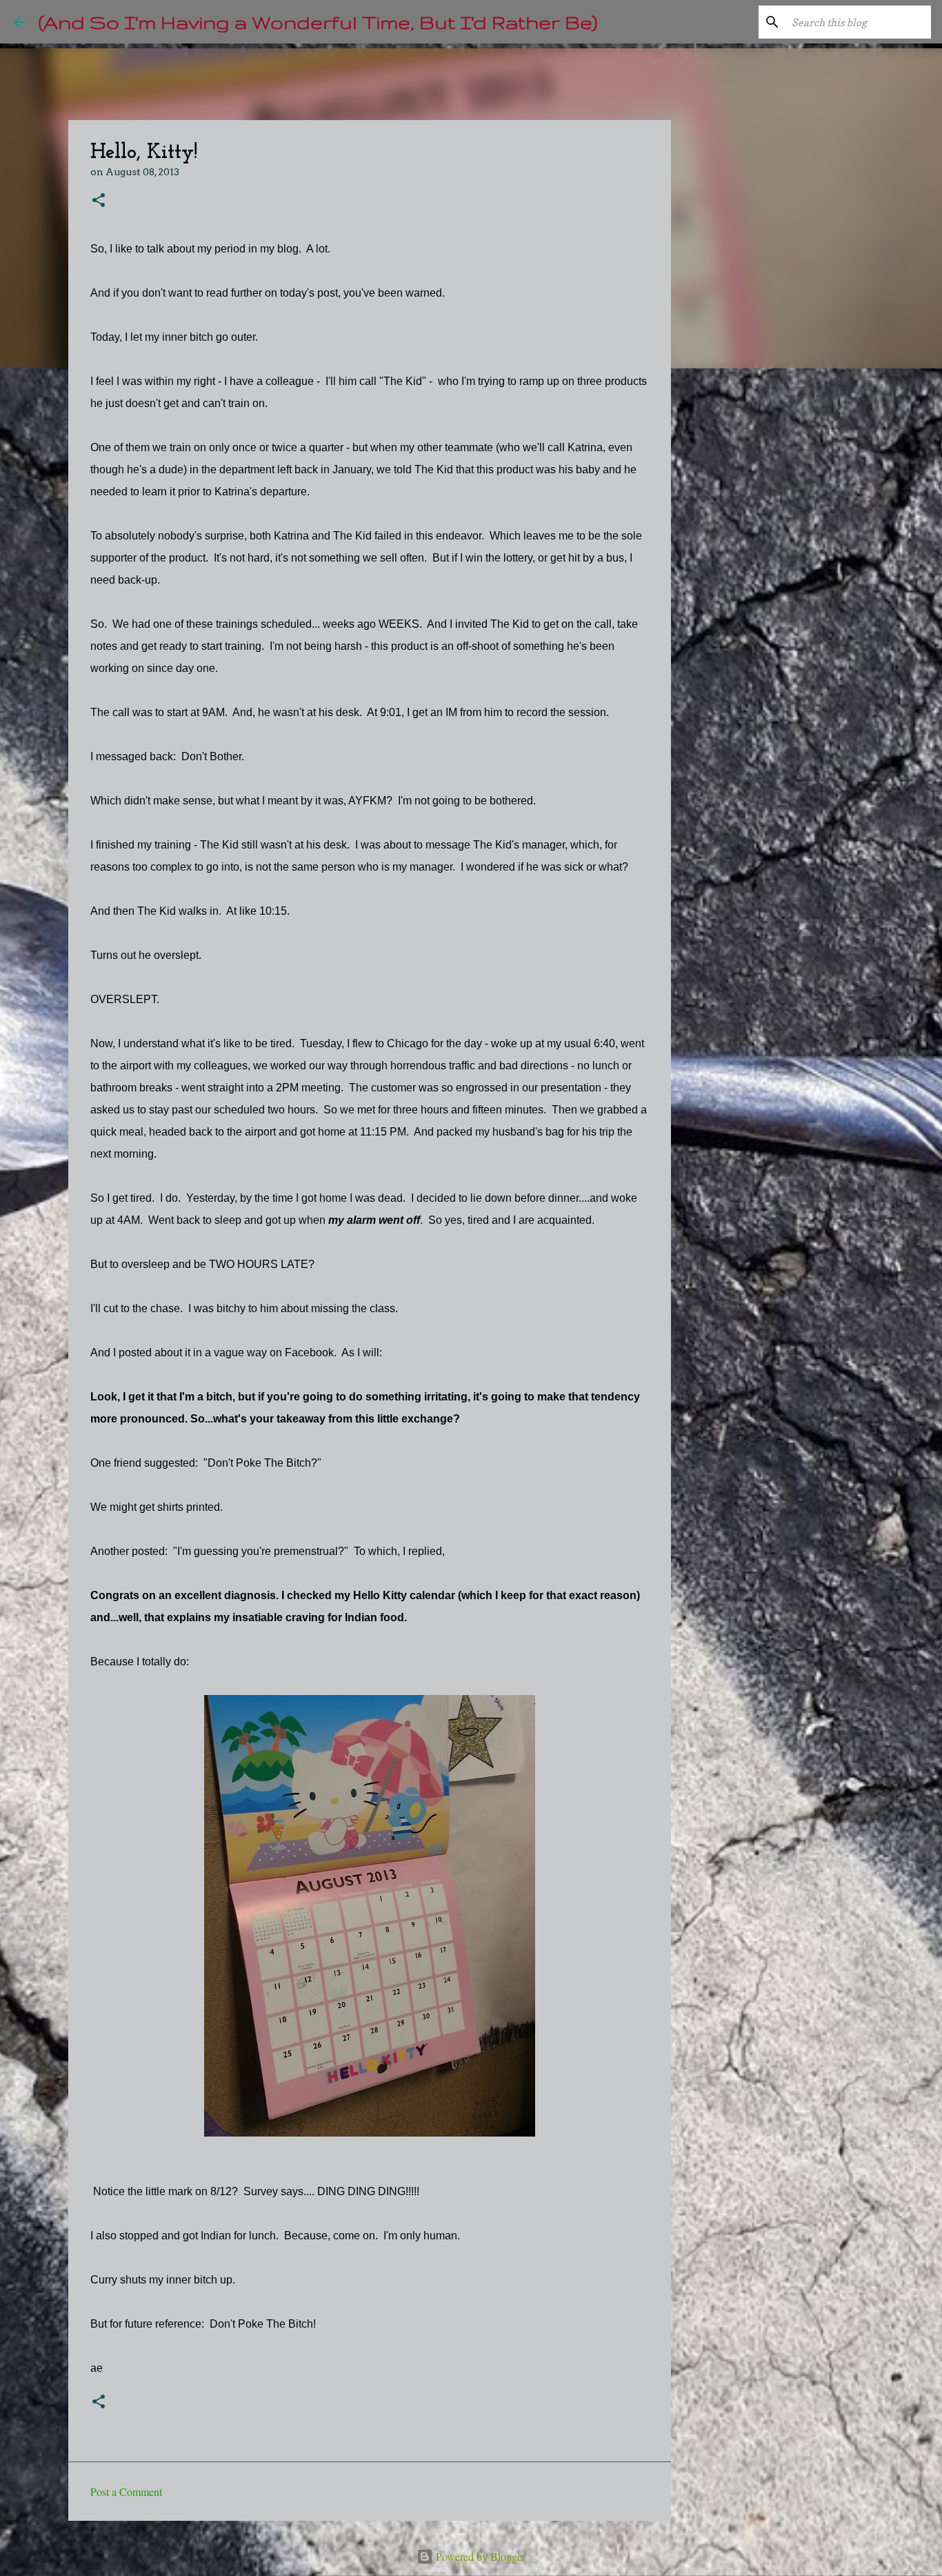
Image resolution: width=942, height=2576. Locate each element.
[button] (99, 201)
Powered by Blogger (479, 2556)
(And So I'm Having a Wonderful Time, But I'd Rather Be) (318, 22)
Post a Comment (126, 2491)
